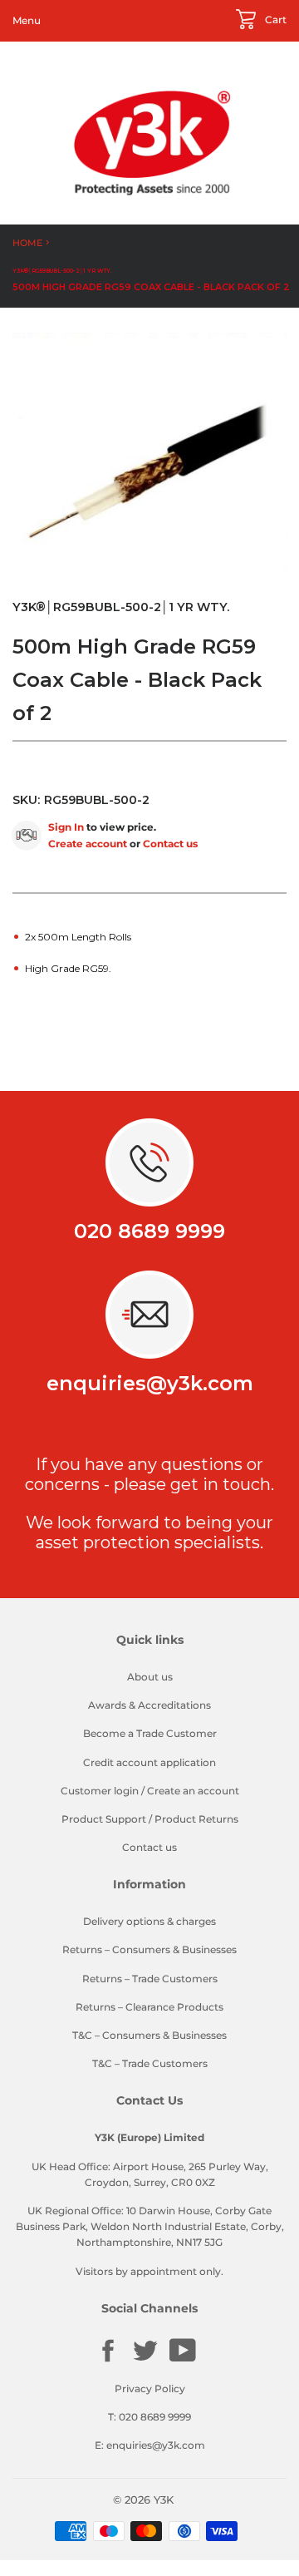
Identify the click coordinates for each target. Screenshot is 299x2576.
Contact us (170, 844)
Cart (274, 20)
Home (27, 243)
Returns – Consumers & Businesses (149, 1949)
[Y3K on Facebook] (108, 2360)
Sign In (66, 827)
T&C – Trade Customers (150, 2063)
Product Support (104, 1819)
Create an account (193, 1791)
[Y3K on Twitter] (145, 2360)
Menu (27, 20)
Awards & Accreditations (149, 1705)
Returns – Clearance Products (149, 2007)
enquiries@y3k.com (150, 1383)
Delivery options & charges (149, 1921)
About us (150, 1677)
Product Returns (196, 1819)
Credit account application (149, 1762)
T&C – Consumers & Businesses (149, 2035)
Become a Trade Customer (150, 1733)
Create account (88, 844)
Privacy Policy (150, 2388)
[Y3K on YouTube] (183, 2359)
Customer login (100, 1791)
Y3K (164, 2500)
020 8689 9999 (149, 1231)
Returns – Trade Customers (150, 1979)
